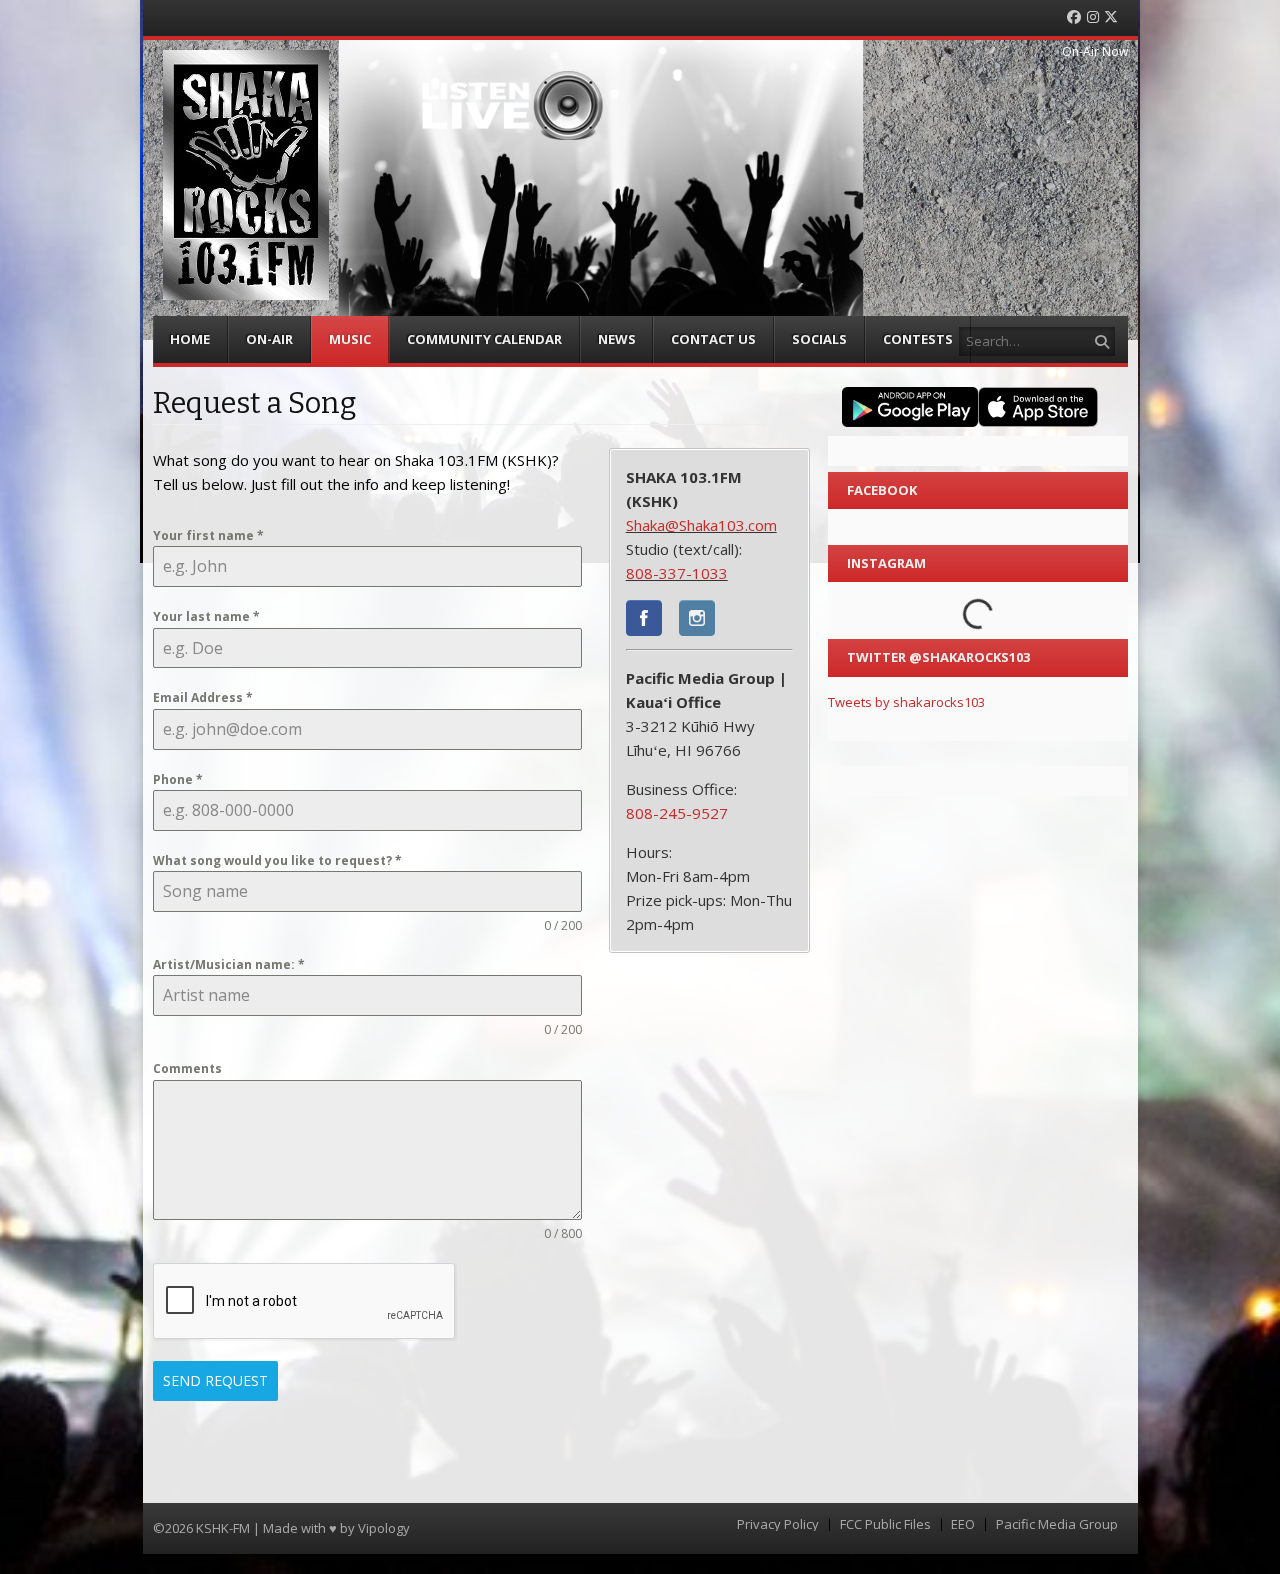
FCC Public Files (885, 1524)
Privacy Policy (778, 1524)
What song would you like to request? (277, 860)
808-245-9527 (677, 813)
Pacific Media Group (1057, 1524)
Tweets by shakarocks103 (906, 702)
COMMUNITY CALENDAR (484, 339)
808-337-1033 (677, 573)
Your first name (208, 535)
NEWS (617, 339)
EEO (963, 1524)
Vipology (384, 1528)
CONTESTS (918, 339)
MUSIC (350, 339)
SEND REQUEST (215, 1380)
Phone (178, 779)
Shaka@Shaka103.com (701, 525)
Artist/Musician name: (229, 964)
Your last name (206, 616)
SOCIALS (819, 339)
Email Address (203, 697)
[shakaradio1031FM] (644, 621)
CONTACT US (713, 339)
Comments (187, 1068)
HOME (190, 339)
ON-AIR (269, 339)
